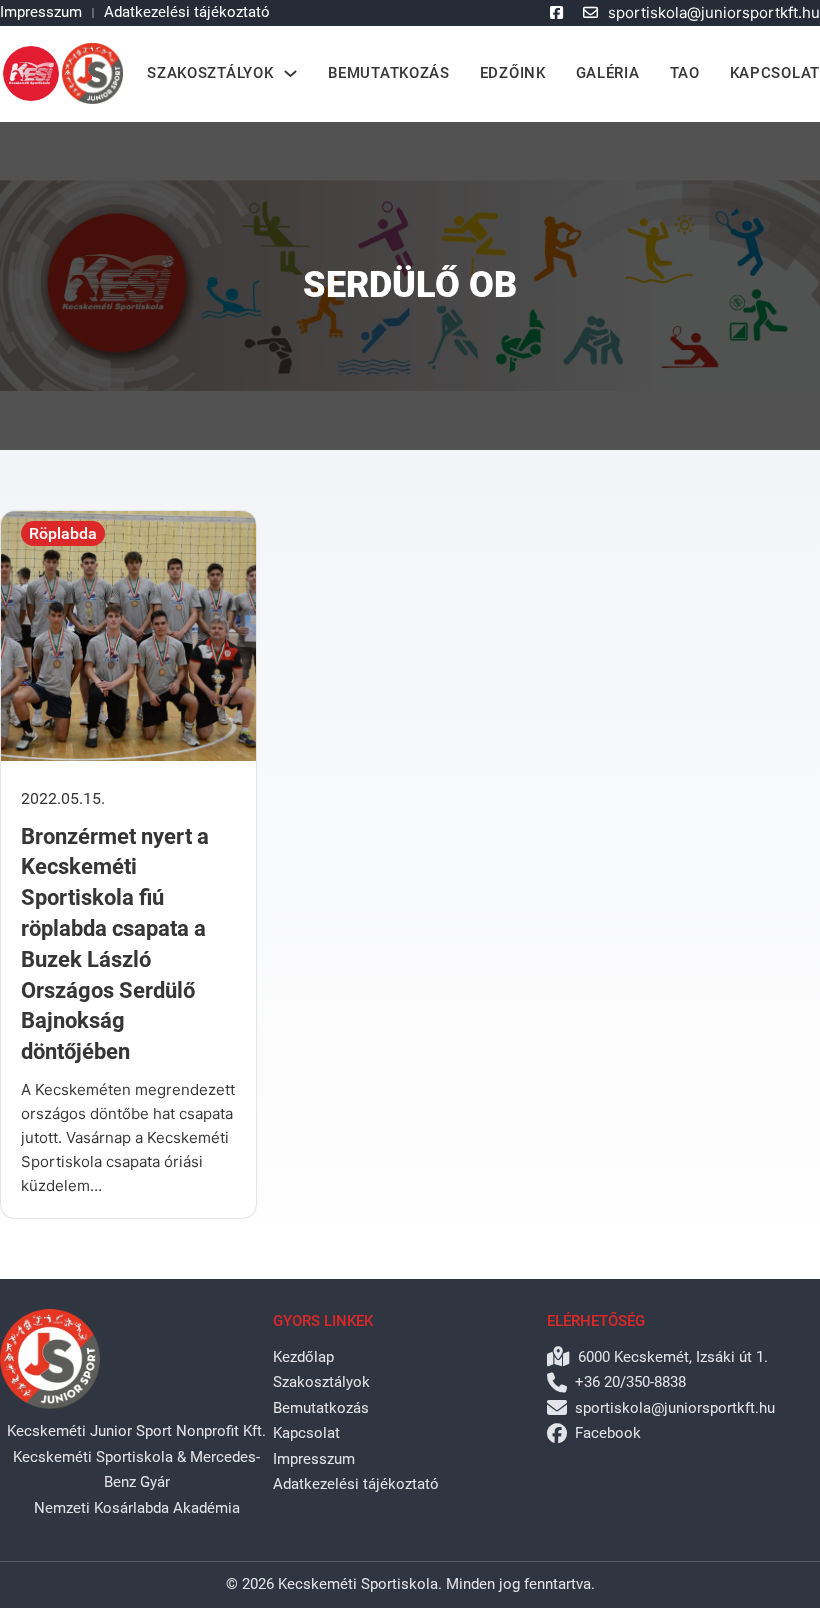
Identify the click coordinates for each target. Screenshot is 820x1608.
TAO (685, 73)
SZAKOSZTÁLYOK (210, 73)
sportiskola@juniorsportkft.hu (714, 12)
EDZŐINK (513, 73)
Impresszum (41, 12)
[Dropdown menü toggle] (290, 73)
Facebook (608, 1433)
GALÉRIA (608, 73)
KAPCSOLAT (775, 73)
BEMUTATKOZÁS (388, 73)
